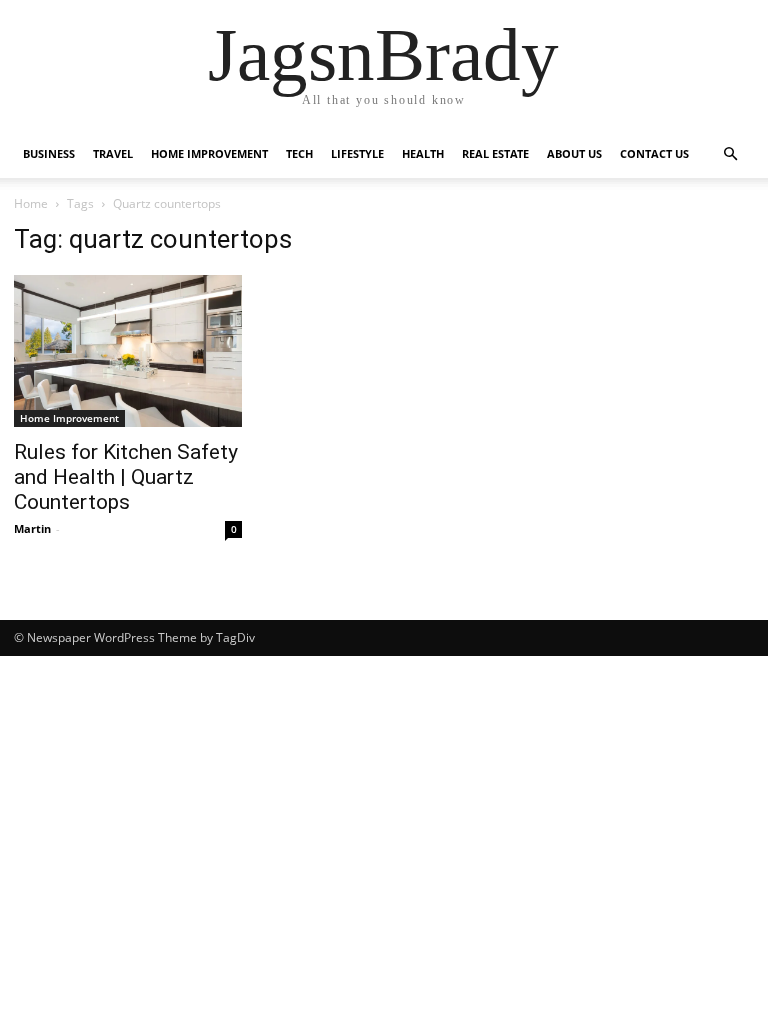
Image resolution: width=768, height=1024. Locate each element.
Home (31, 203)
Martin (32, 528)
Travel (113, 153)
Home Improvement (209, 153)
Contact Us (654, 153)
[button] (730, 154)
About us (574, 153)
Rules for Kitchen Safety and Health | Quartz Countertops (126, 477)
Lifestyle (357, 153)
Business (49, 153)
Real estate (495, 153)
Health (423, 153)
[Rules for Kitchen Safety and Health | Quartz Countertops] (128, 351)
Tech (299, 153)
